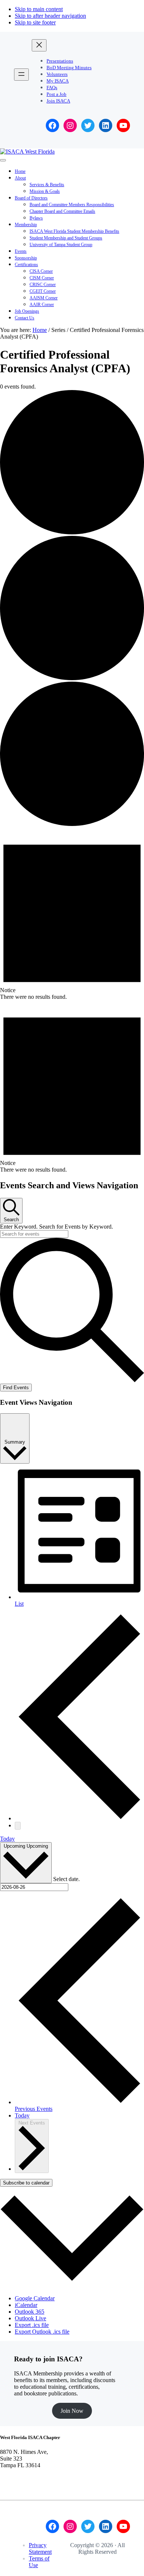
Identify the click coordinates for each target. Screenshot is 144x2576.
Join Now (72, 2411)
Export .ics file (32, 2325)
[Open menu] (21, 75)
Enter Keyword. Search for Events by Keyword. (56, 1227)
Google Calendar (35, 2298)
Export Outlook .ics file (42, 2332)
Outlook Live (30, 2318)
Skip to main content (39, 9)
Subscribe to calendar (26, 2183)
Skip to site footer (35, 22)
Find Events (16, 1388)
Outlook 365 (30, 2312)
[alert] (72, 914)
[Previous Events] (79, 1818)
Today (7, 1839)
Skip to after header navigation (50, 16)
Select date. (66, 1879)
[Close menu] (39, 45)
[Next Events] (18, 1826)
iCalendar (26, 2305)
